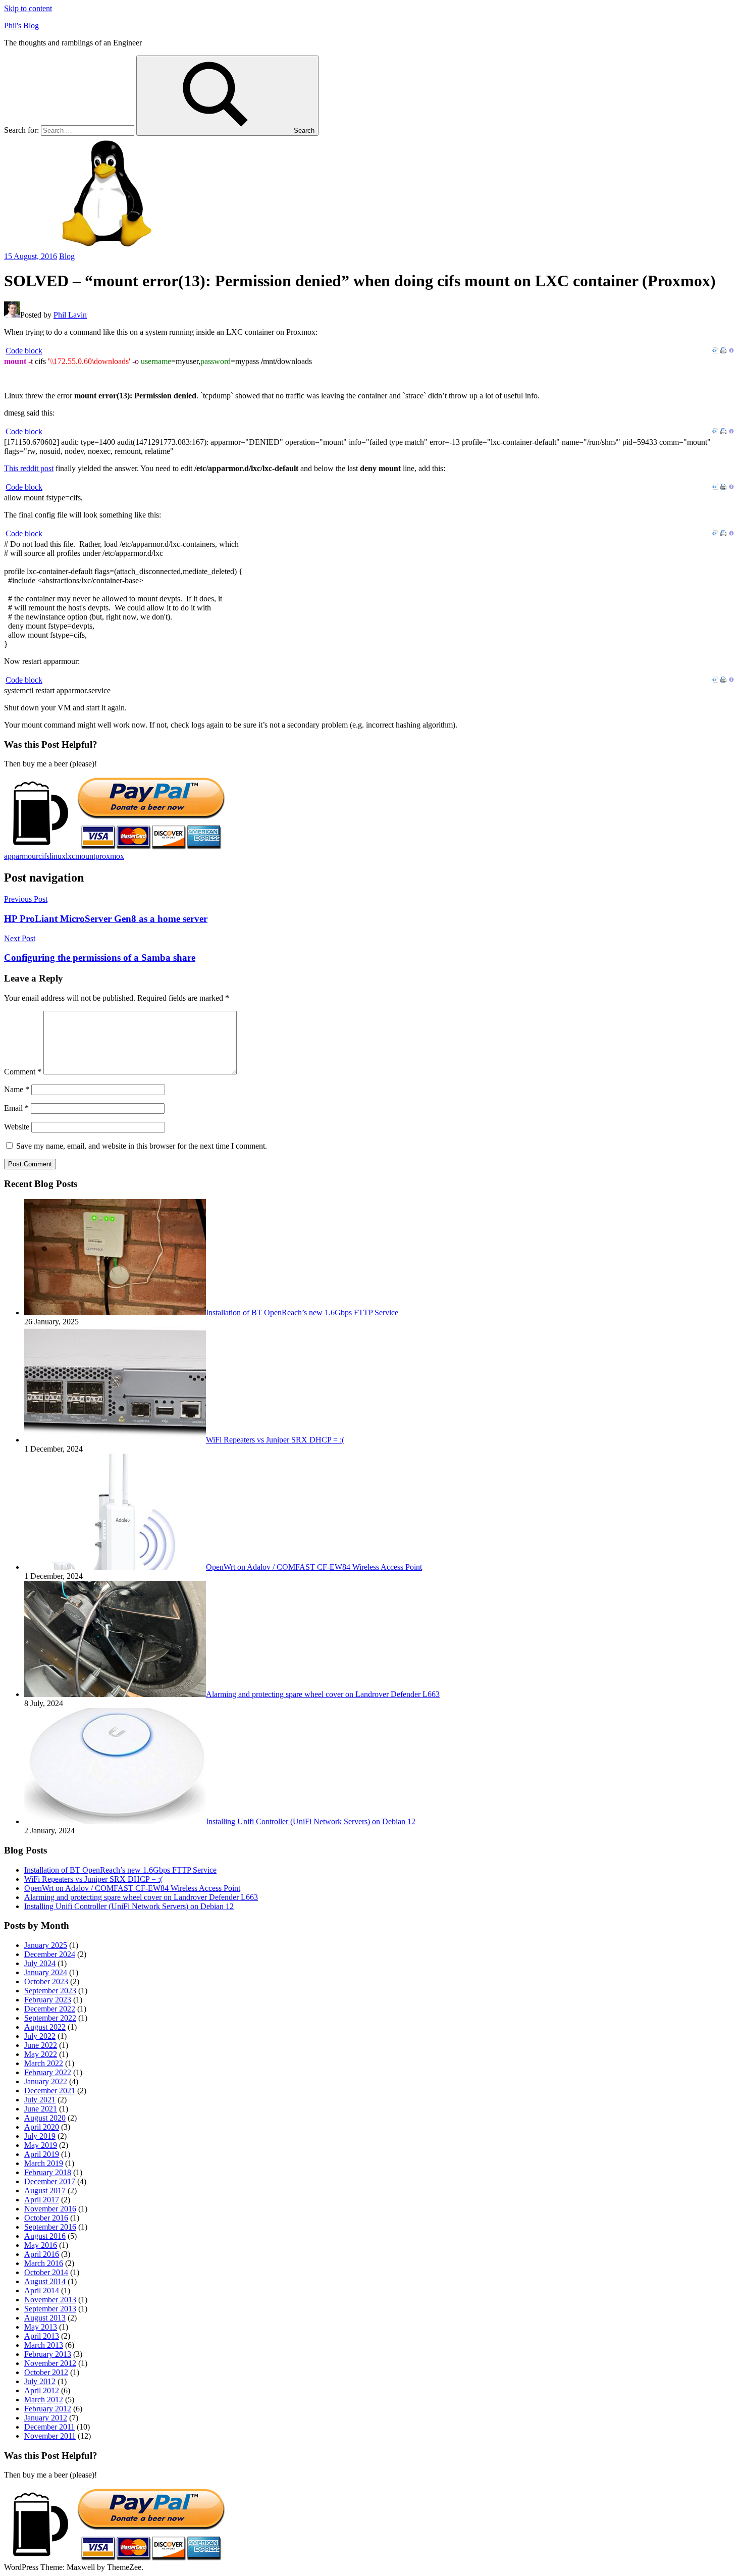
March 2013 (44, 2345)
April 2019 (42, 2154)
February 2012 (48, 2409)
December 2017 (50, 2181)
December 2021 (50, 2091)
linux (58, 856)
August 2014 (45, 2281)
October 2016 (46, 2218)
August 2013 (45, 2318)
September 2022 (50, 2018)
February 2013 (48, 2354)
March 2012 (44, 2400)
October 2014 (46, 2272)
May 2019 (41, 2145)
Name (17, 1089)
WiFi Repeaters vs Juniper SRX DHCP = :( (93, 1879)
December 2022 (50, 2009)
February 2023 (48, 2000)
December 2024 (50, 1954)
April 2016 (42, 2254)
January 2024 (46, 1972)
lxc (70, 856)
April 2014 (42, 2290)
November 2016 (50, 2209)
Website (17, 1127)
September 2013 (50, 2309)
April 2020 (42, 2127)
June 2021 (41, 2109)
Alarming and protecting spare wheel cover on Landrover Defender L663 (141, 1897)
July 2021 (40, 2100)
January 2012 (46, 2418)
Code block (24, 351)
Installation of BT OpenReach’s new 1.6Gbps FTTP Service (120, 1870)
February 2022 (48, 2072)
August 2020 (45, 2118)
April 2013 (42, 2336)
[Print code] (723, 351)
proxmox (110, 856)
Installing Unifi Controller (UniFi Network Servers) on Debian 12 (129, 1906)
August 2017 (45, 2191)
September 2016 (50, 2227)
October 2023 (46, 1981)
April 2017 (42, 2200)
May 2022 (41, 2054)
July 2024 (40, 1963)
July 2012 (40, 2381)
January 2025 (46, 1945)
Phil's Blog (21, 25)
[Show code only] (715, 351)
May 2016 (41, 2245)
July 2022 (40, 2036)
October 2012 (46, 2372)
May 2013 (41, 2327)
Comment (23, 1072)
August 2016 (45, 2236)
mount (85, 856)
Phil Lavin (70, 315)
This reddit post (29, 468)
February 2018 (48, 2172)
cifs (44, 856)
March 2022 (44, 2063)
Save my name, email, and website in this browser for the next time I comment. (142, 1146)
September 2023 (50, 1991)
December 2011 (49, 2427)
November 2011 (50, 2436)
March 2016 (44, 2263)
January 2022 (46, 2081)
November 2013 (50, 2300)
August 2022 (45, 2027)
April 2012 (42, 2390)
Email (16, 1108)
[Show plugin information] (731, 351)
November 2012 (50, 2363)
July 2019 (40, 2136)
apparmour (21, 856)
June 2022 (41, 2045)
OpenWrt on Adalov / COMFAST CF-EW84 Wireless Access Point (132, 1888)
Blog (67, 256)
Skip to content (28, 8)
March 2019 (44, 2163)
